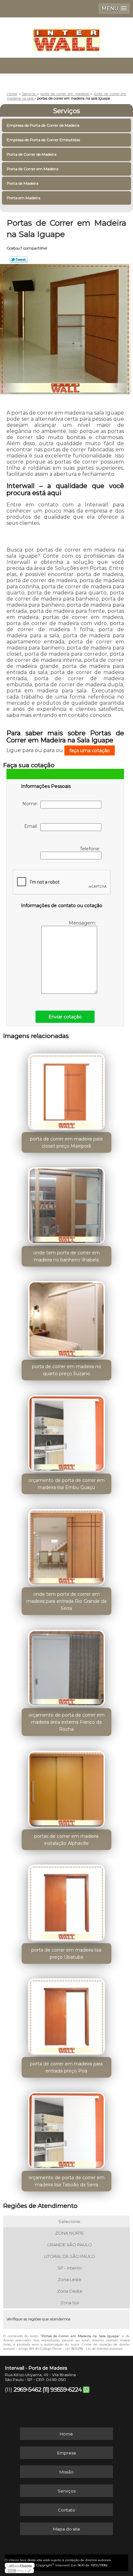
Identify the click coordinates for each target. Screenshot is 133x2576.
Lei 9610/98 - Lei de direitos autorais (94, 2349)
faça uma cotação (90, 750)
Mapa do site (66, 2529)
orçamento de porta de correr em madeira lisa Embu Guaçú (66, 1484)
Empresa (66, 2453)
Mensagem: (83, 923)
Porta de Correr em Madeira (33, 169)
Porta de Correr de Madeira (32, 154)
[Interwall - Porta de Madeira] (66, 37)
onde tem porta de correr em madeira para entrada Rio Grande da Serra (66, 1601)
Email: (32, 826)
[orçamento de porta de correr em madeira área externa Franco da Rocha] (66, 1666)
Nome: (31, 804)
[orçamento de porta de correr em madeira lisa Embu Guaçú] (66, 1431)
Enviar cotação (65, 1017)
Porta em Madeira (24, 198)
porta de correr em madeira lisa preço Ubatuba (66, 1954)
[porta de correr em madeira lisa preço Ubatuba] (66, 1901)
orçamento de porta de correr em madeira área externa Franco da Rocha (66, 1722)
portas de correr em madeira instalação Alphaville (66, 1840)
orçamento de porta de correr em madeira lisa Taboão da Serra (66, 2181)
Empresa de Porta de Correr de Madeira (43, 125)
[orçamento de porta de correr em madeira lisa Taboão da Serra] (66, 2128)
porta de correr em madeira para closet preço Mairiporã (66, 1142)
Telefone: (91, 849)
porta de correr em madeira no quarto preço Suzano (66, 1370)
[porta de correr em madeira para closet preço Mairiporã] (66, 1090)
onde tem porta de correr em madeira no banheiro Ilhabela (66, 1256)
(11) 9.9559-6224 (62, 2390)
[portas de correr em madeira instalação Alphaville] (66, 1787)
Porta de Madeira (23, 183)
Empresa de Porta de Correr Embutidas (43, 140)
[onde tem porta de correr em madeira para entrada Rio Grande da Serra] (66, 1545)
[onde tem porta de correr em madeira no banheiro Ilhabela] (66, 1204)
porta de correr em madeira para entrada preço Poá (66, 2067)
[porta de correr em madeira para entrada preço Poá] (66, 2015)
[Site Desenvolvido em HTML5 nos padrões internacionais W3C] (19, 2571)
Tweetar (19, 260)
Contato (66, 2510)
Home (66, 2434)
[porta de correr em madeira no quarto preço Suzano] (66, 1317)
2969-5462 (27, 2390)
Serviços (66, 111)
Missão (66, 2472)
